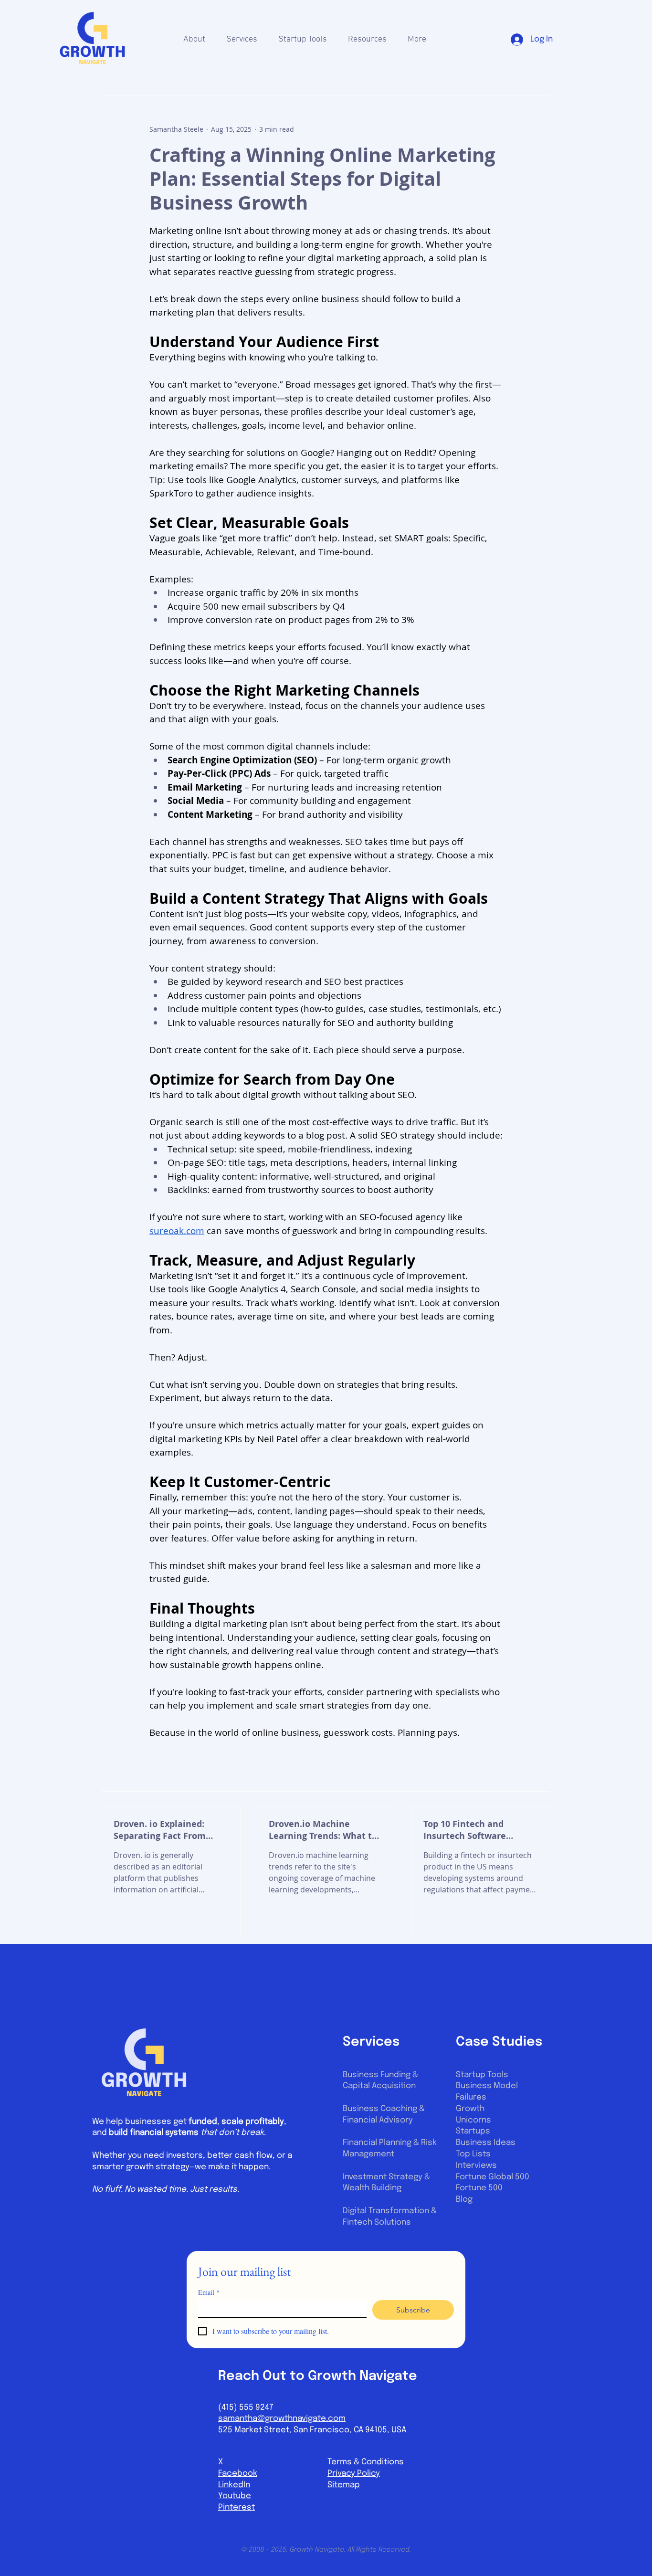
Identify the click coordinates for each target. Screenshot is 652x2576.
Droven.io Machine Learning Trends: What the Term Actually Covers (326, 1830)
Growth (470, 2109)
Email (209, 2292)
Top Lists (473, 2154)
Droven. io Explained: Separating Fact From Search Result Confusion (166, 1830)
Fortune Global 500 (493, 2177)
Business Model (487, 2086)
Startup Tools (482, 2075)
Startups (473, 2131)
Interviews (476, 2166)
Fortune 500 (479, 2188)
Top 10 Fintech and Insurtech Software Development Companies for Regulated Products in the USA (478, 1830)
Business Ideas (486, 2143)
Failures (471, 2097)
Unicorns (473, 2120)
